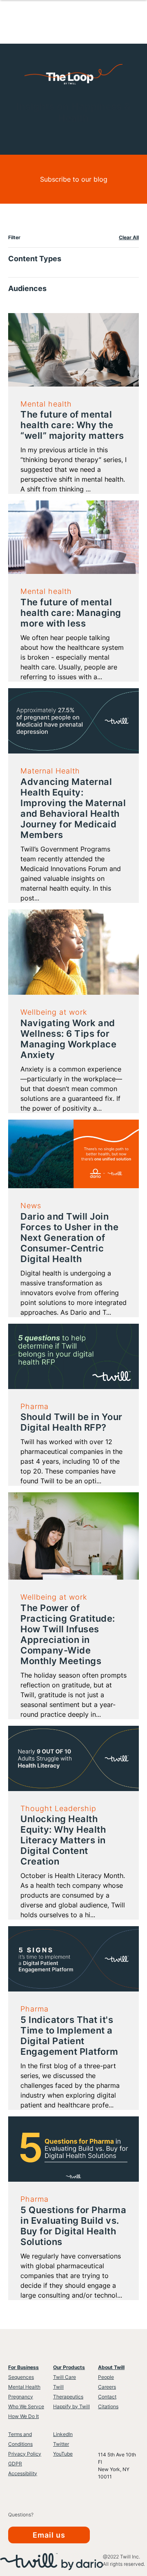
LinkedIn (63, 2434)
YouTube (63, 2454)
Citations (108, 2406)
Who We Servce (26, 2406)
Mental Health (24, 2387)
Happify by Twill (71, 2406)
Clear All (129, 237)
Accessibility (23, 2473)
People (106, 2377)
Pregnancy (21, 2397)
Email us (49, 2535)
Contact (107, 2397)
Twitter (61, 2444)
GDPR (15, 2464)
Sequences (21, 2377)
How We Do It (23, 2416)
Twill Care (65, 2377)
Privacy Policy (25, 2454)
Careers (107, 2387)
